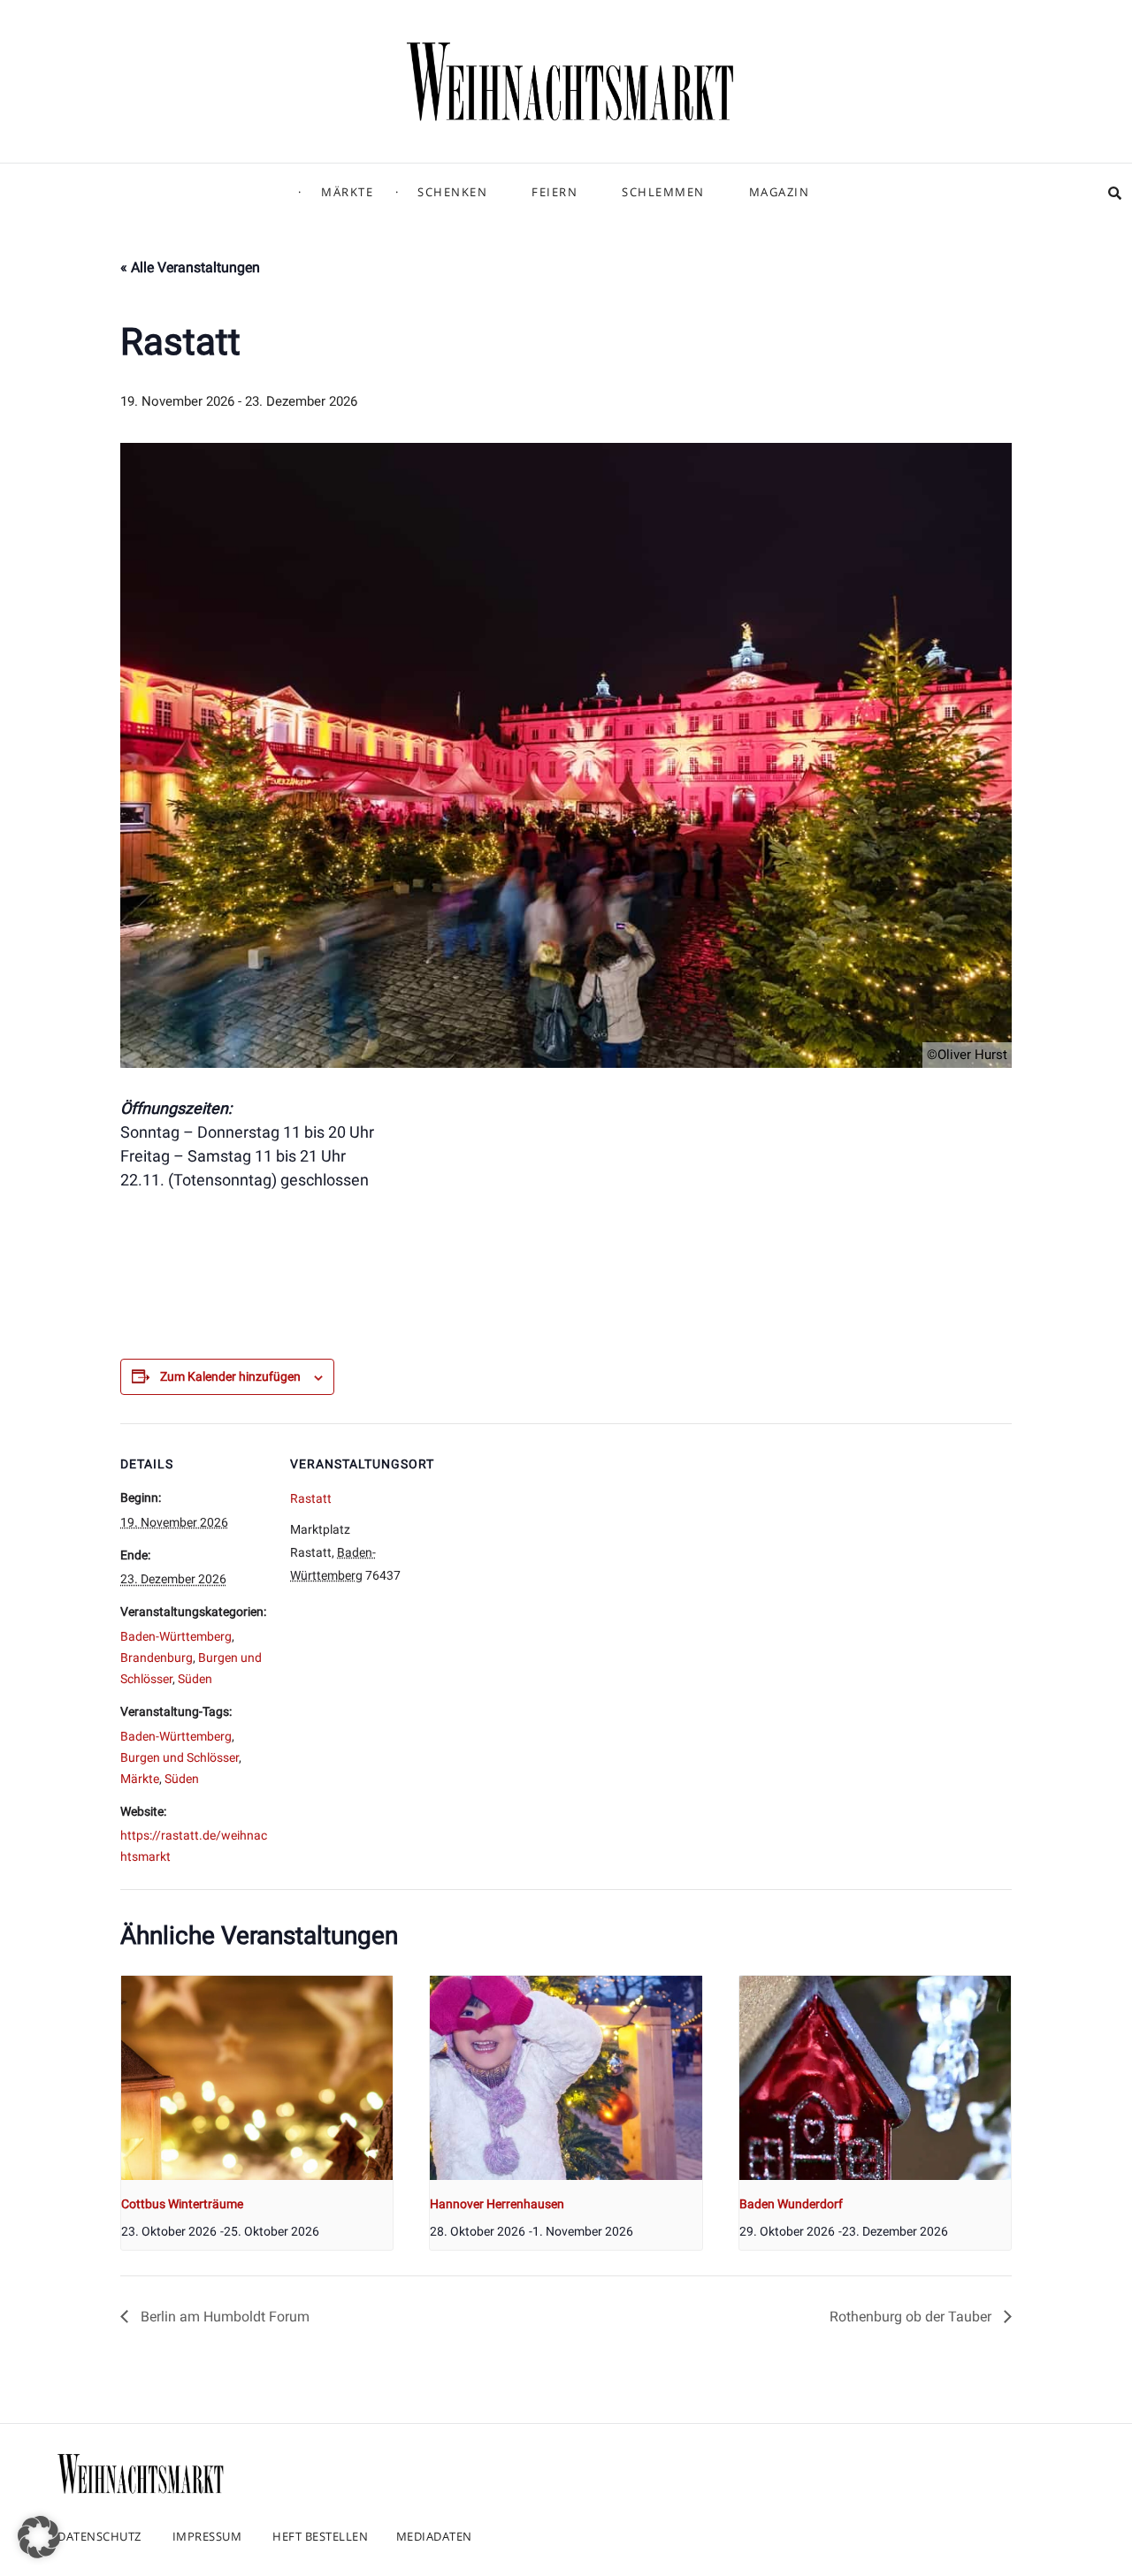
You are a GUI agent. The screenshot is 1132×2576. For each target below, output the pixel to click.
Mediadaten (434, 2536)
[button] (39, 2537)
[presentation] (257, 2077)
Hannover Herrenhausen (497, 2204)
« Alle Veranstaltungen (190, 267)
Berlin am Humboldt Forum (223, 2317)
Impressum (207, 2536)
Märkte (347, 192)
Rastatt (311, 1498)
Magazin (780, 192)
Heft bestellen (320, 2536)
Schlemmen (663, 192)
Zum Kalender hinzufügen (230, 1376)
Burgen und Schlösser (180, 1757)
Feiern (555, 192)
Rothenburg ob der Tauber (912, 2317)
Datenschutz (99, 2536)
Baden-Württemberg (176, 1636)
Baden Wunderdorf (791, 2204)
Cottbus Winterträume (182, 2204)
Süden (195, 1679)
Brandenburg (157, 1658)
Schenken (452, 192)
